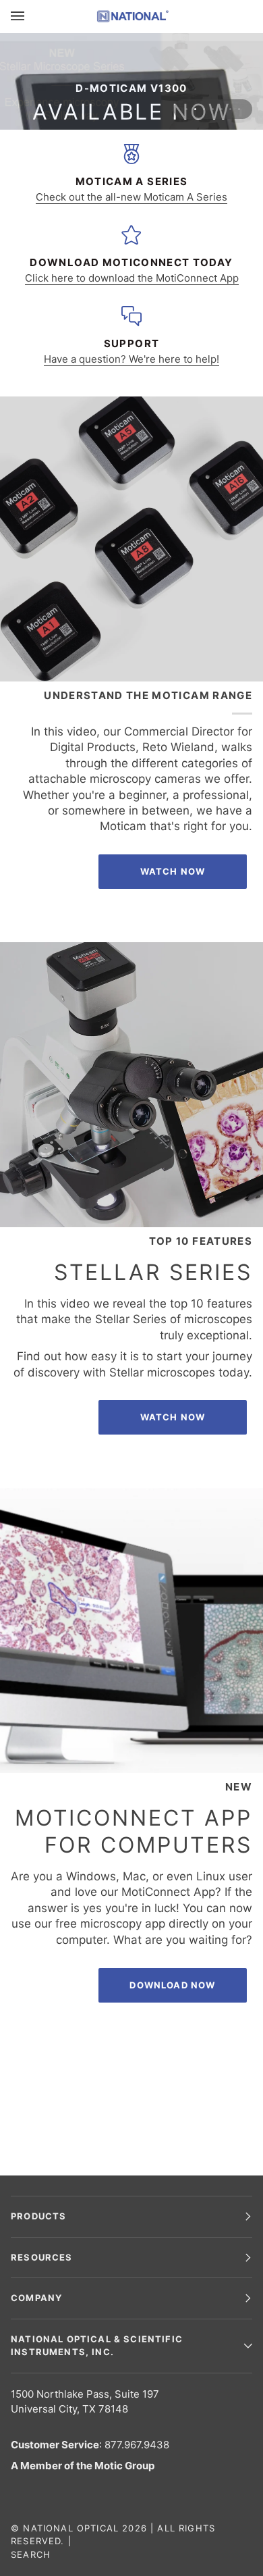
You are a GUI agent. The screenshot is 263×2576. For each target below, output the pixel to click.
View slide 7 (239, 109)
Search (31, 2554)
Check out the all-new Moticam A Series (131, 197)
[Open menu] (31, 16)
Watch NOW (173, 871)
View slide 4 (213, 109)
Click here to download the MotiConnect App (132, 278)
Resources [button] (42, 2257)
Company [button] (36, 2298)
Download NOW (172, 1985)
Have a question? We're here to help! (131, 359)
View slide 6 (230, 109)
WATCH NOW (173, 1417)
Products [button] (38, 2216)
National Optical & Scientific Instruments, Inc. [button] (97, 2346)
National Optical (71, 2528)
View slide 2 (195, 109)
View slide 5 (222, 109)
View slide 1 (186, 109)
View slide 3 (204, 109)
